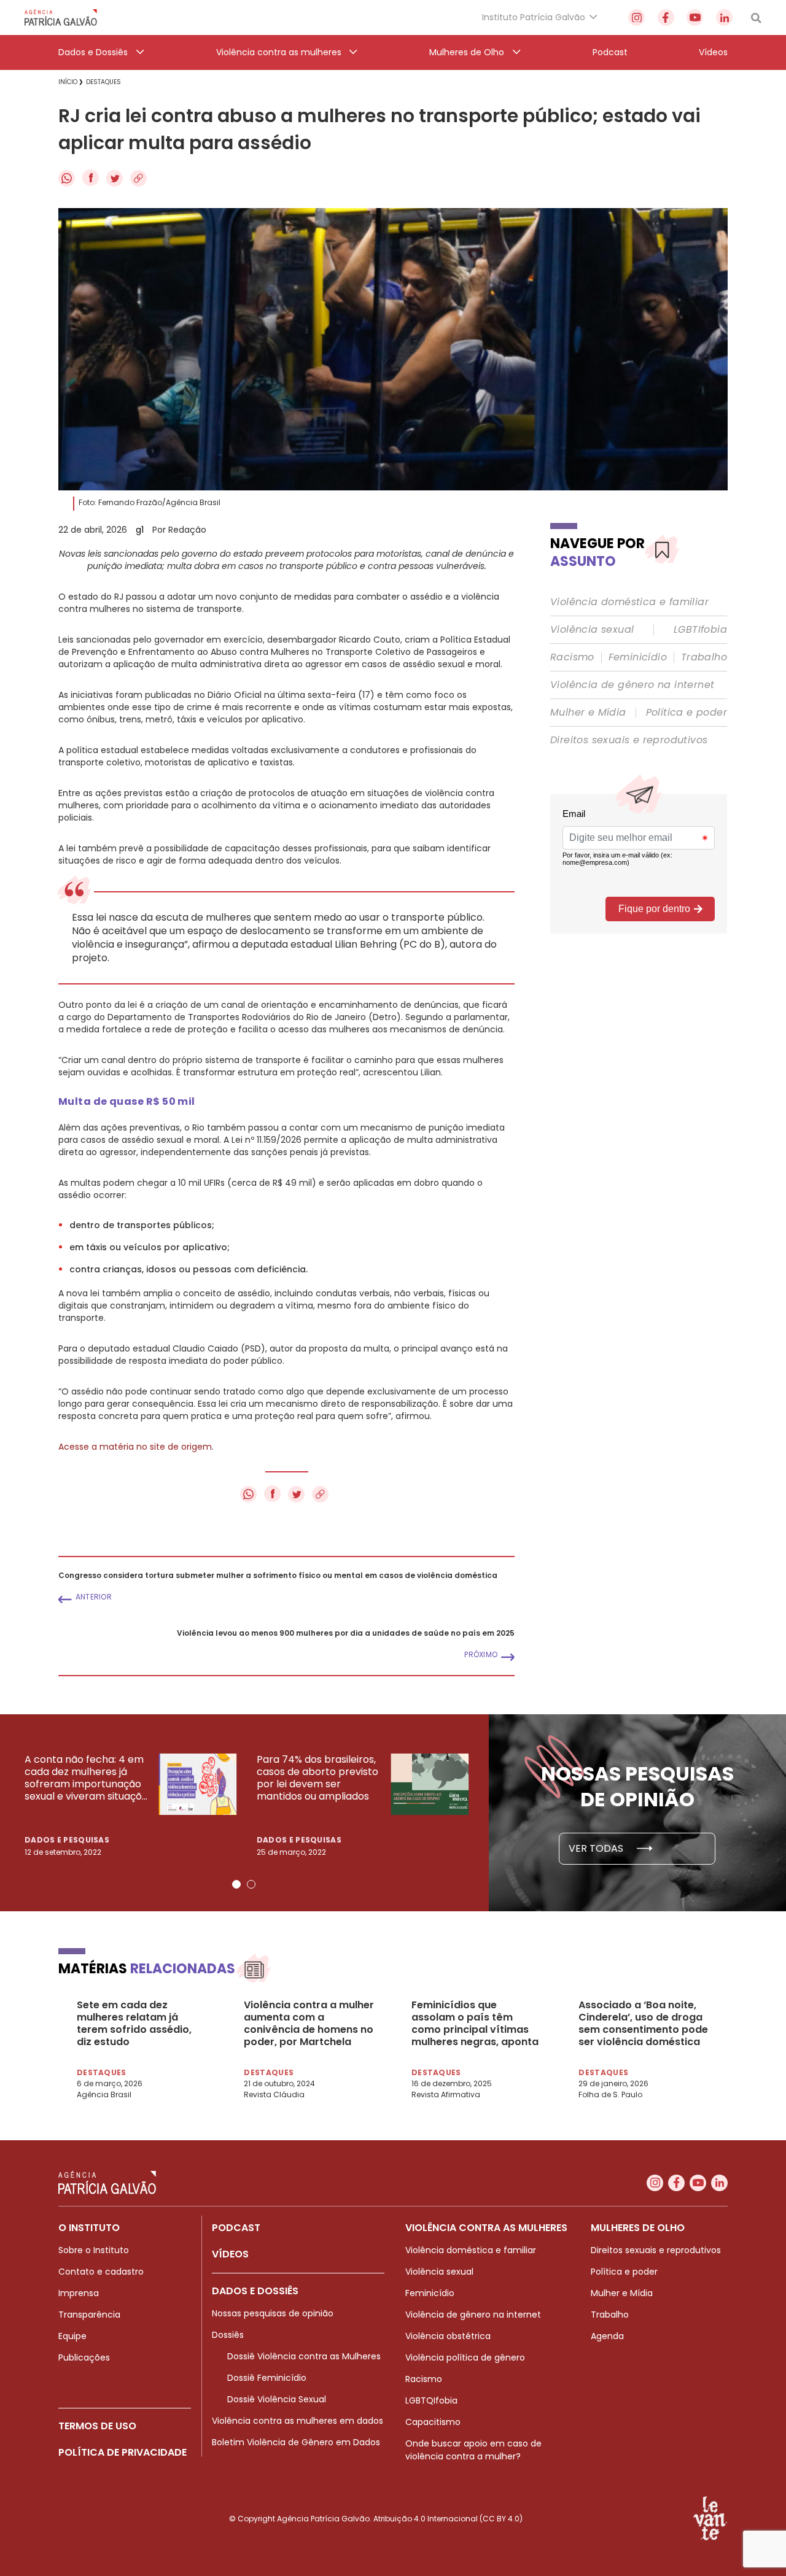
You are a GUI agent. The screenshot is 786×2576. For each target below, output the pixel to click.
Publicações (84, 2357)
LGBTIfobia (700, 630)
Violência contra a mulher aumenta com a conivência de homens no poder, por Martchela (309, 2024)
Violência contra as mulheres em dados (298, 2421)
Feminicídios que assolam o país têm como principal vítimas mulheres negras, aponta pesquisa (475, 2024)
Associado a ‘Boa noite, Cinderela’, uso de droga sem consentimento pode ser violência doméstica (643, 2024)
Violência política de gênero (465, 2357)
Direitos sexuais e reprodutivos (629, 740)
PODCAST (236, 2228)
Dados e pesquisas (67, 1840)
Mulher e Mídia (588, 713)
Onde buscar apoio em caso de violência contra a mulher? (473, 2450)
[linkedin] (724, 17)
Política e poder (687, 713)
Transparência (89, 2315)
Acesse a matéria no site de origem (135, 1447)
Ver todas (597, 1848)
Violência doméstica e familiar (629, 602)
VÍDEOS (230, 2254)
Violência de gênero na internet (632, 685)
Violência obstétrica (448, 2336)
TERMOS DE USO (97, 2426)
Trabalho (704, 657)
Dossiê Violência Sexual (277, 2399)
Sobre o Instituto (94, 2250)
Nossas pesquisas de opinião (273, 2313)
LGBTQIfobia (431, 2400)
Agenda (607, 2336)
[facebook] (666, 17)
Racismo (572, 657)
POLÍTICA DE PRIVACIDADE (123, 2452)
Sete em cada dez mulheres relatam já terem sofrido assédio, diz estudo (134, 2024)
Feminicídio (638, 657)
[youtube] (695, 17)
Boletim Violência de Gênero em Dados (296, 2442)
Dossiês (228, 2335)
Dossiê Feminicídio (267, 2378)
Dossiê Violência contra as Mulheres (304, 2356)
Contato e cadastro (101, 2272)
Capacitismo (433, 2422)
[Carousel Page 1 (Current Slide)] (236, 1884)
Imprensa (79, 2293)
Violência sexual (592, 630)
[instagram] (636, 17)
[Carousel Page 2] (251, 1884)
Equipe (72, 2336)
